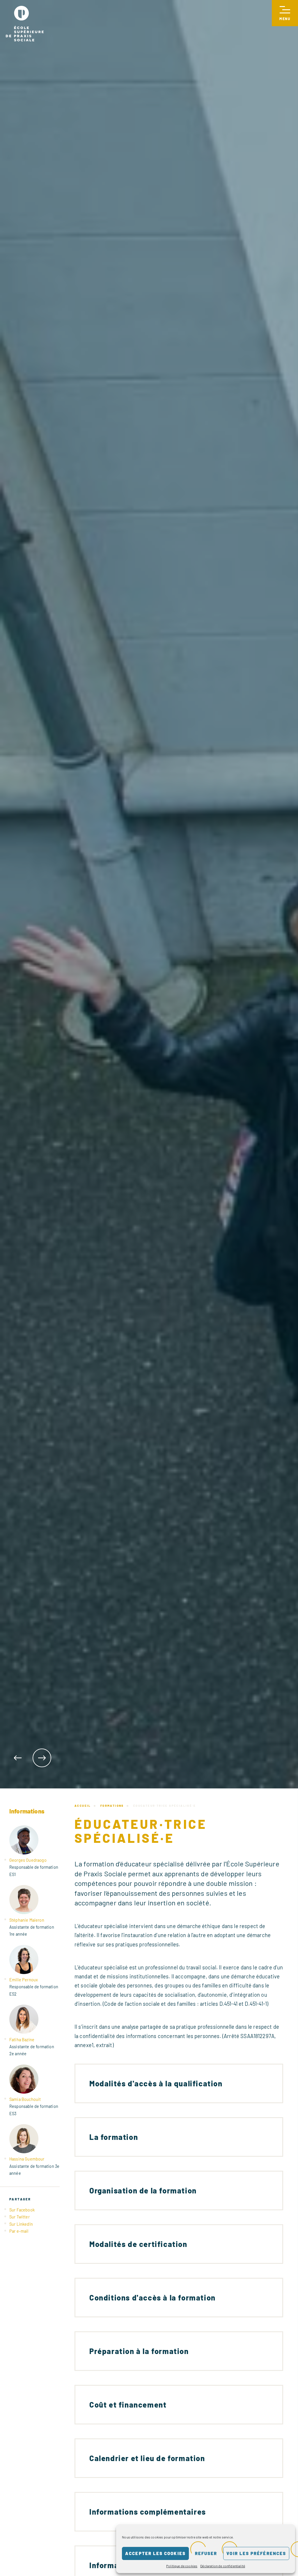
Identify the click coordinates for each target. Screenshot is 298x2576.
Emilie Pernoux (24, 1980)
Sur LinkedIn (21, 2224)
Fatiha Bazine (22, 2039)
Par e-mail (19, 2231)
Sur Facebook (22, 2210)
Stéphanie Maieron (27, 1920)
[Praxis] (25, 24)
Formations (112, 1806)
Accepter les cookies (155, 2553)
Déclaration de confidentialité (223, 2566)
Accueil (83, 1806)
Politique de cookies (182, 2566)
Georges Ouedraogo (28, 1860)
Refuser (206, 2553)
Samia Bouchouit (25, 2099)
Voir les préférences (256, 2553)
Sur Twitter (19, 2217)
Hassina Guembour (27, 2159)
